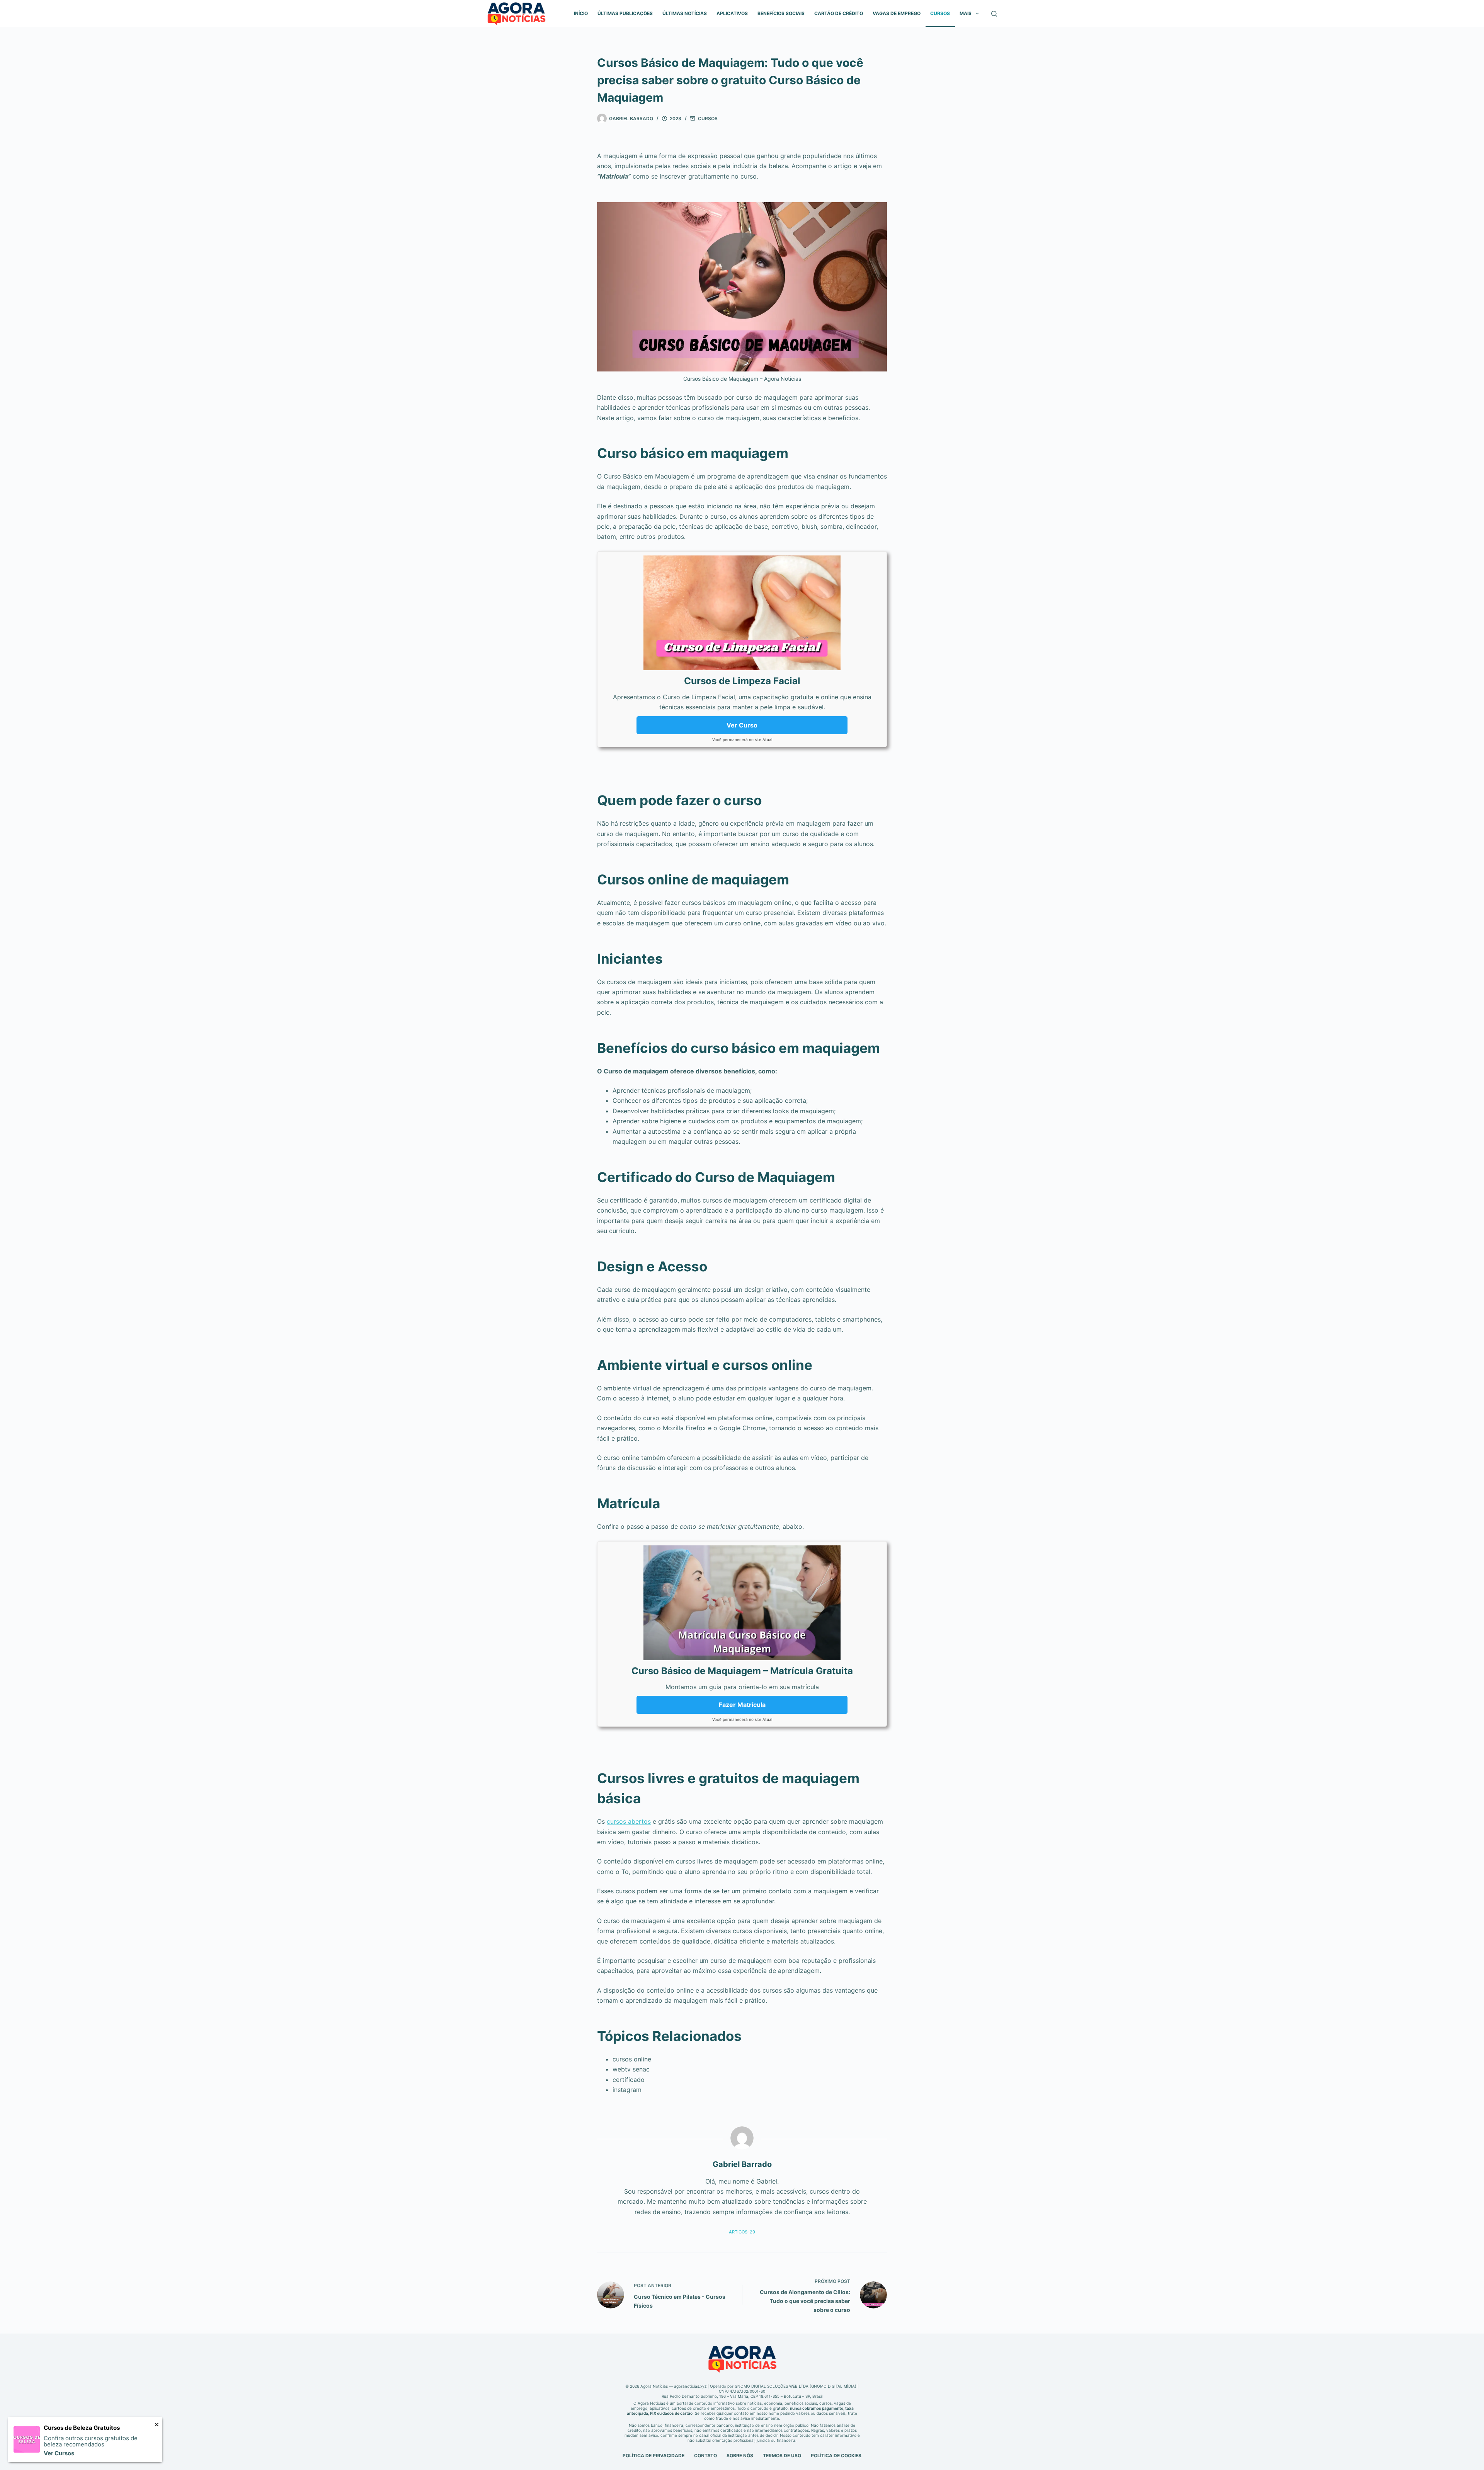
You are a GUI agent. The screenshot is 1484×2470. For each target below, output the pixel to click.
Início (581, 13)
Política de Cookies (836, 2456)
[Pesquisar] (994, 14)
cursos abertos (629, 1821)
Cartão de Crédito (839, 13)
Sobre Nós (740, 2456)
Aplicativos (732, 13)
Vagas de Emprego (897, 13)
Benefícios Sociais (781, 13)
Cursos (940, 13)
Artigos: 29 (742, 2232)
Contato (705, 2456)
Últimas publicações (625, 13)
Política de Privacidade (654, 2456)
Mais (966, 13)
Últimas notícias (685, 13)
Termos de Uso (782, 2456)
